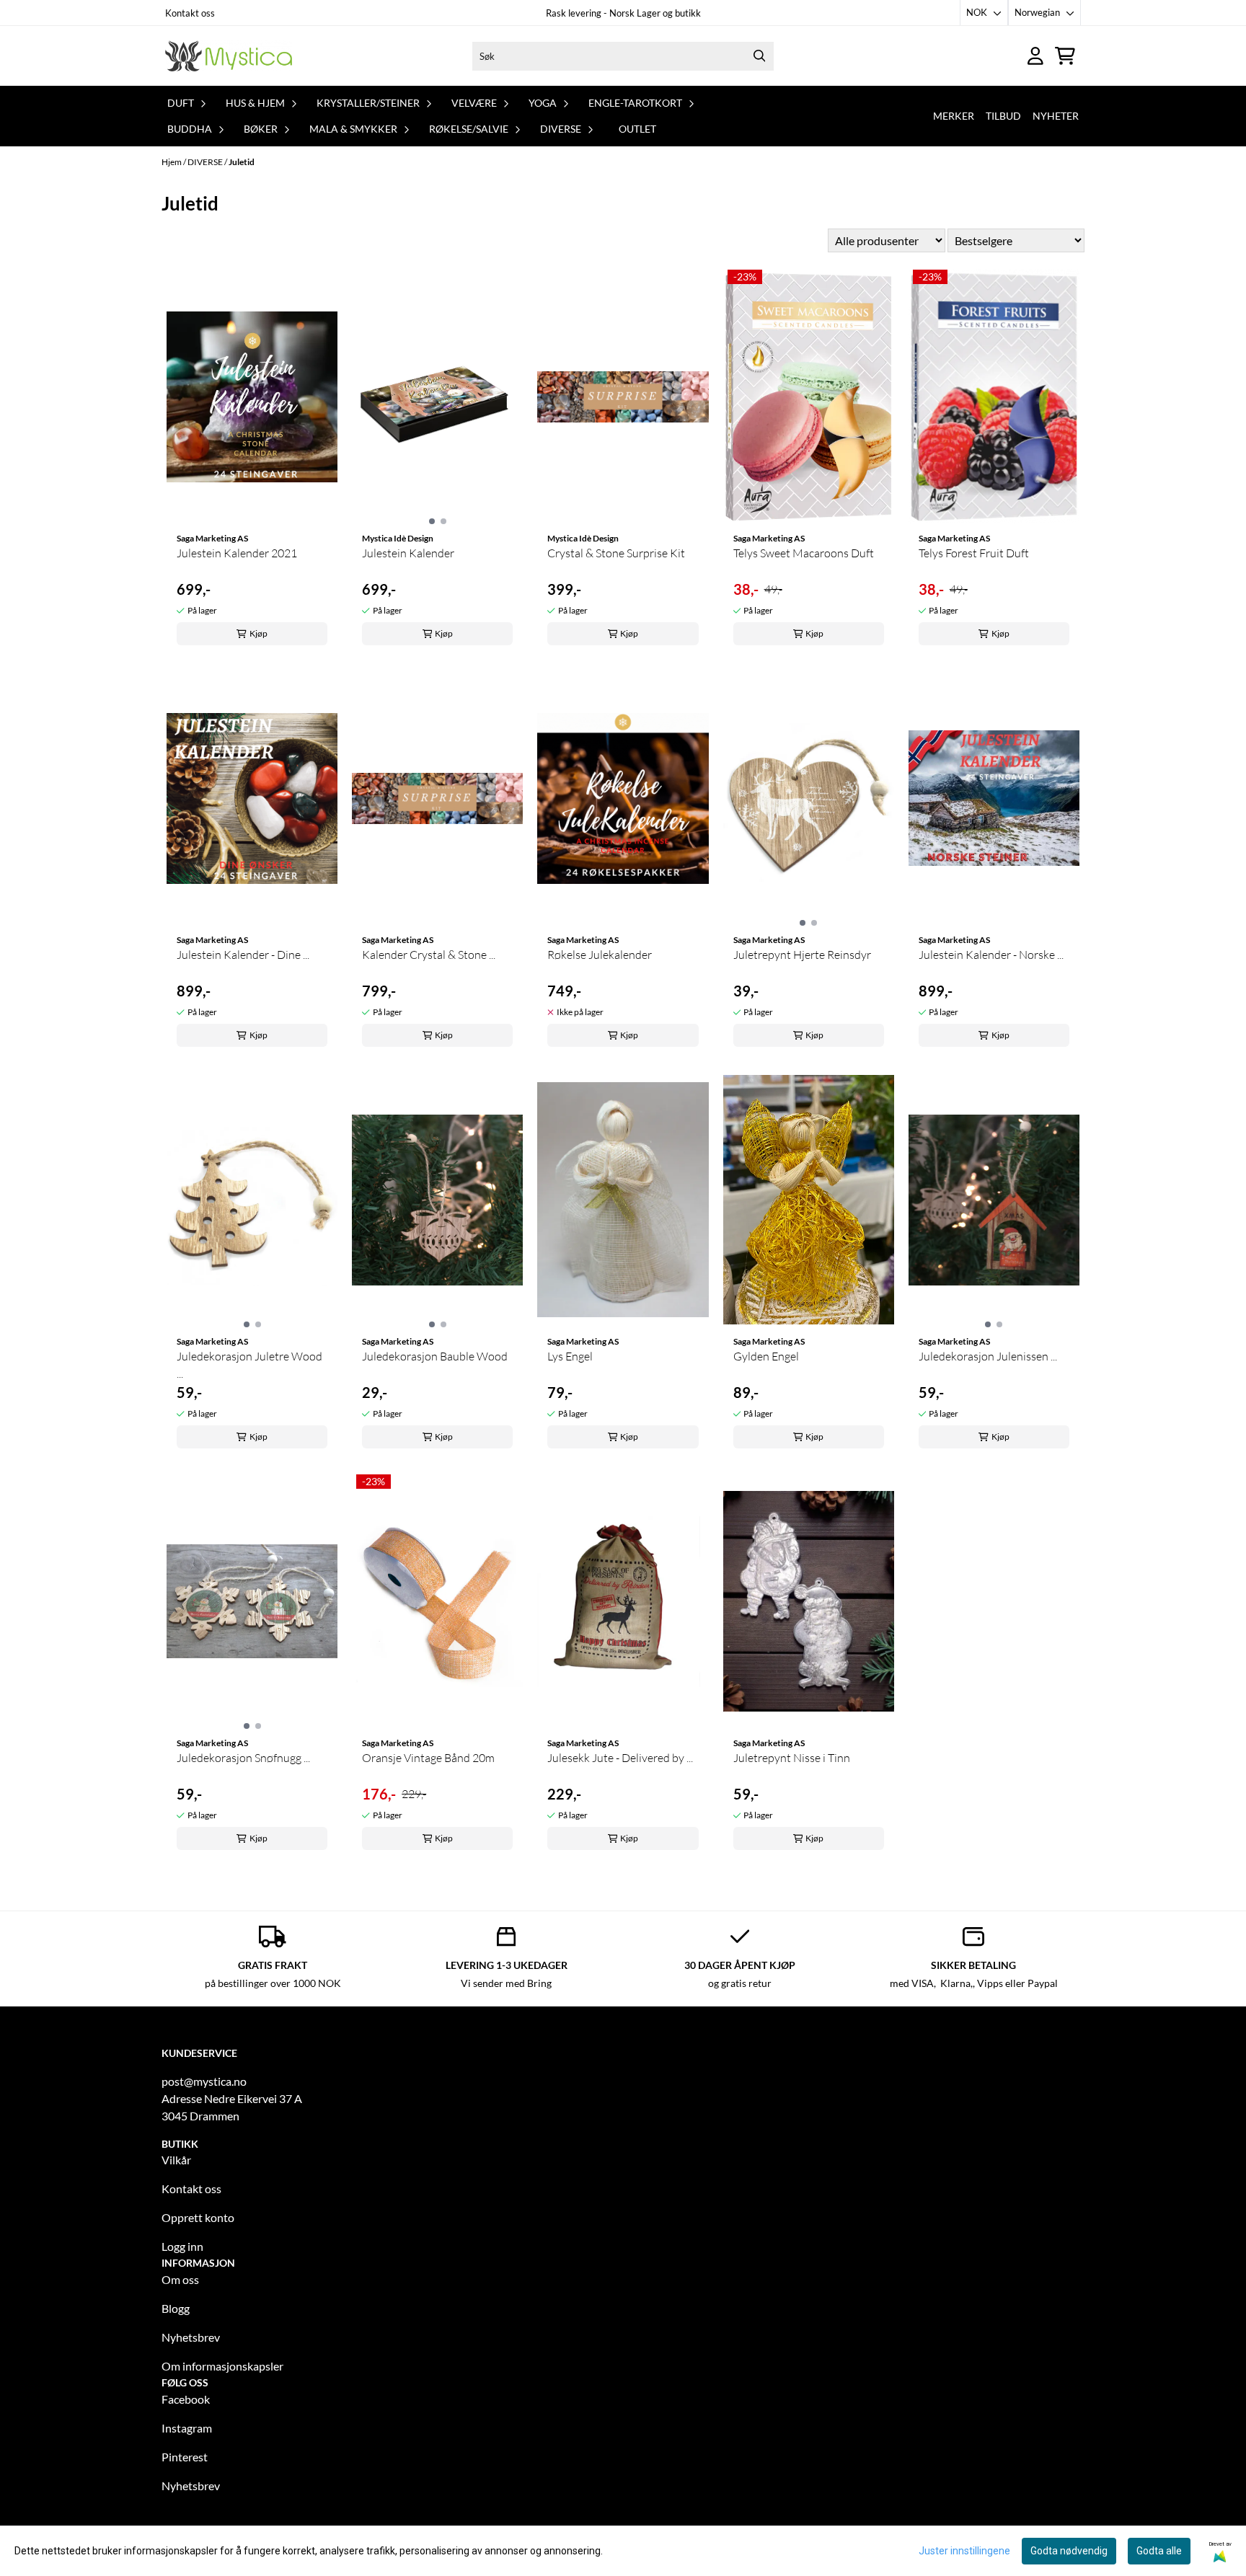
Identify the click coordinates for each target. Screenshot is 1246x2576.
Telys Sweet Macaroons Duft (804, 553)
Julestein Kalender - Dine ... (243, 955)
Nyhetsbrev (191, 2337)
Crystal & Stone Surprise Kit (616, 553)
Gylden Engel (766, 1356)
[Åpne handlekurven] (1065, 56)
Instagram (187, 2428)
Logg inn (182, 2246)
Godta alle (1159, 2551)
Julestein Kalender (408, 553)
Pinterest (185, 2457)
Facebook (186, 2399)
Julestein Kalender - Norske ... (991, 955)
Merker (954, 116)
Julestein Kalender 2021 (237, 553)
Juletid (242, 162)
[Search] (759, 56)
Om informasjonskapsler (222, 2366)
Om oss (180, 2279)
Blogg (176, 2308)
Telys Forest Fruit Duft (974, 553)
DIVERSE (206, 162)
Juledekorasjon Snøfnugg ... (243, 1758)
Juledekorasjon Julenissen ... (988, 1356)
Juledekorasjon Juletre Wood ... (249, 1365)
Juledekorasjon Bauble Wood (435, 1356)
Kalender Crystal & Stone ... (429, 955)
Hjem (172, 162)
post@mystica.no (204, 2081)
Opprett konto (198, 2217)
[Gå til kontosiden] (1035, 56)
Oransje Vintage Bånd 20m (428, 1758)
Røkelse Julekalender (600, 955)
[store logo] (229, 56)
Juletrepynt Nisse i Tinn (792, 1758)
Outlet (637, 129)
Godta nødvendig (1069, 2551)
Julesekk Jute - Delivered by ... (620, 1758)
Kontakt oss (190, 13)
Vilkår (176, 2160)
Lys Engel (570, 1356)
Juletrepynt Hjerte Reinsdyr (802, 955)
